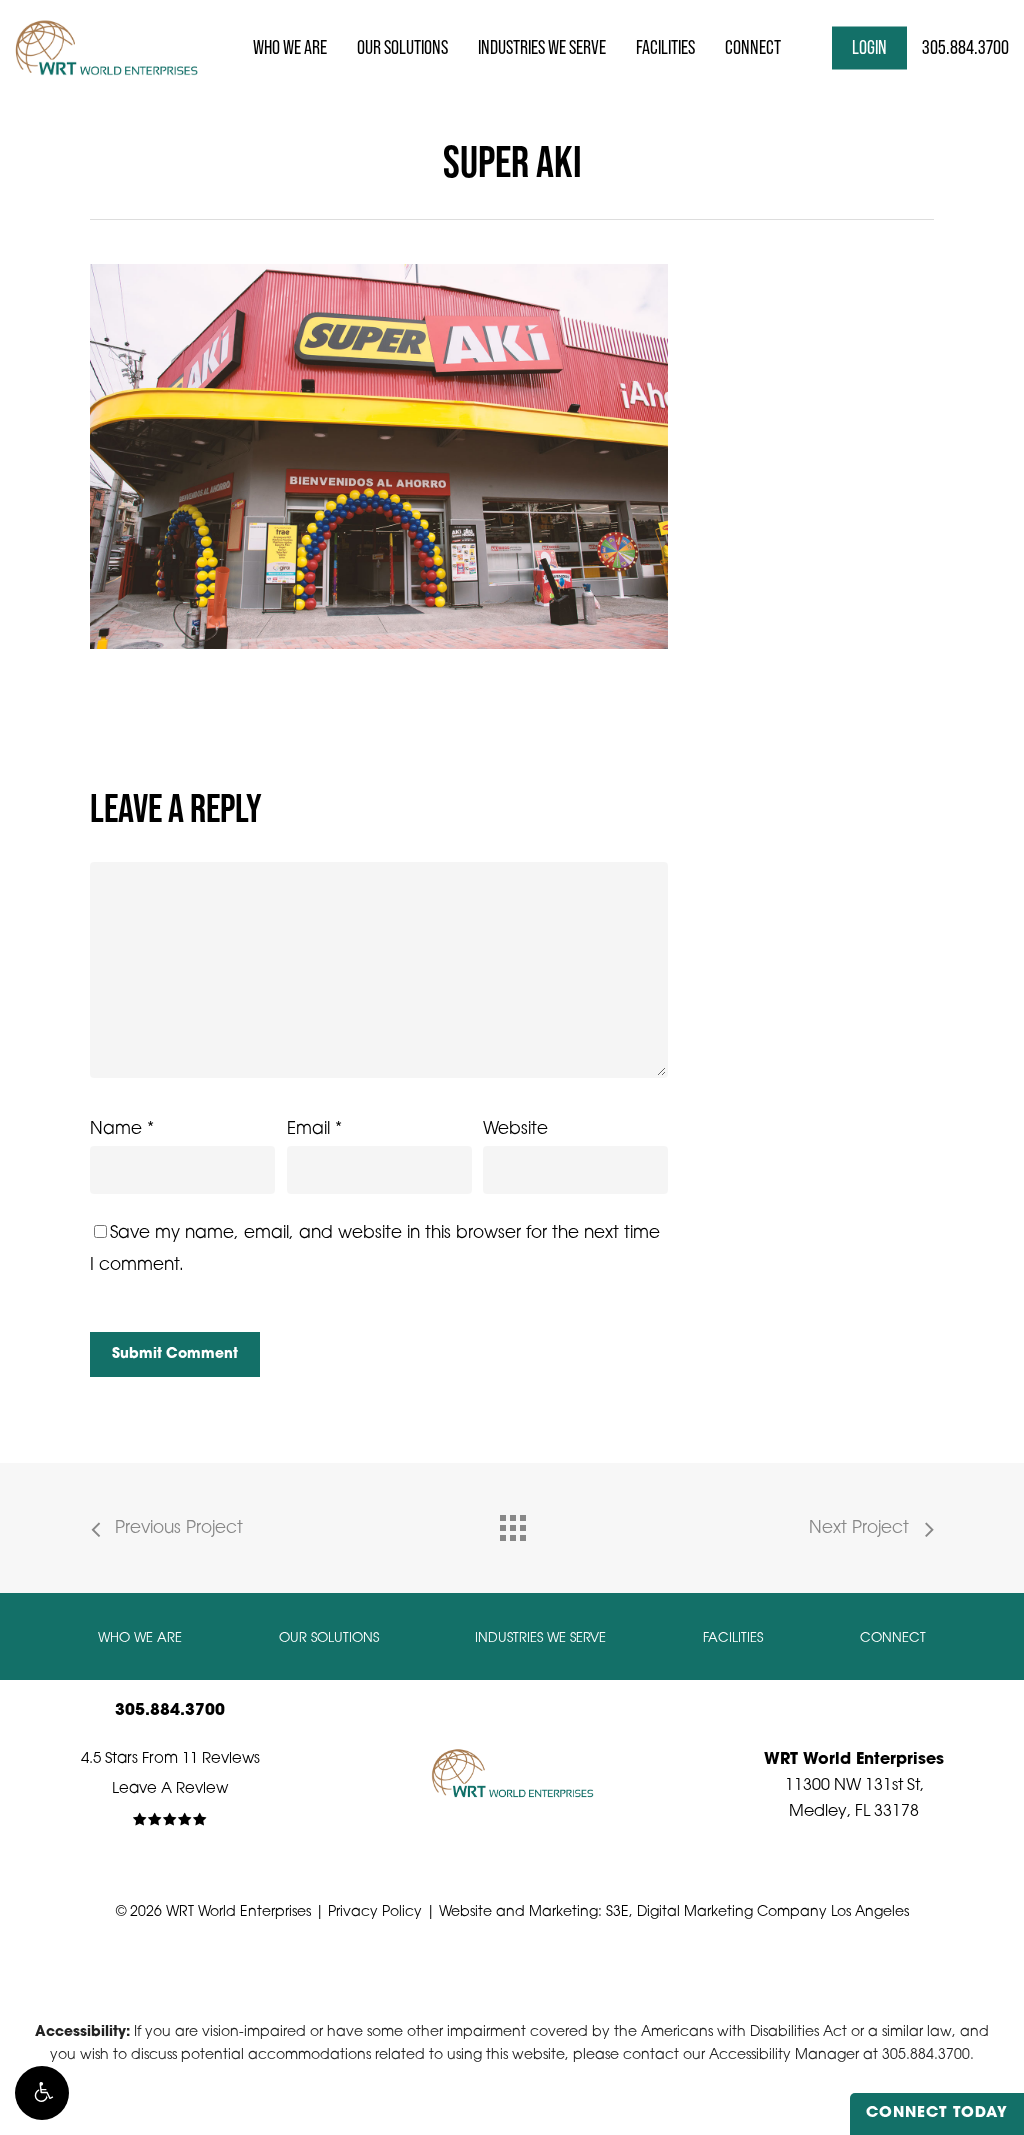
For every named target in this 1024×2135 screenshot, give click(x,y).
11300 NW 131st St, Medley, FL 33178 (854, 1786)
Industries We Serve (540, 1638)
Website (515, 1129)
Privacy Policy (375, 1912)
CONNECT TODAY (937, 2113)
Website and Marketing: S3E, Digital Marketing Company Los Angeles (674, 1912)
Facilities (733, 1638)
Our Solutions (329, 1638)
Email (314, 1129)
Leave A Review (170, 1789)
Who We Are (140, 1638)
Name (122, 1129)
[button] (42, 2093)
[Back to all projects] (512, 1523)
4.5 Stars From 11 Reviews (170, 1759)
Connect (893, 1638)
